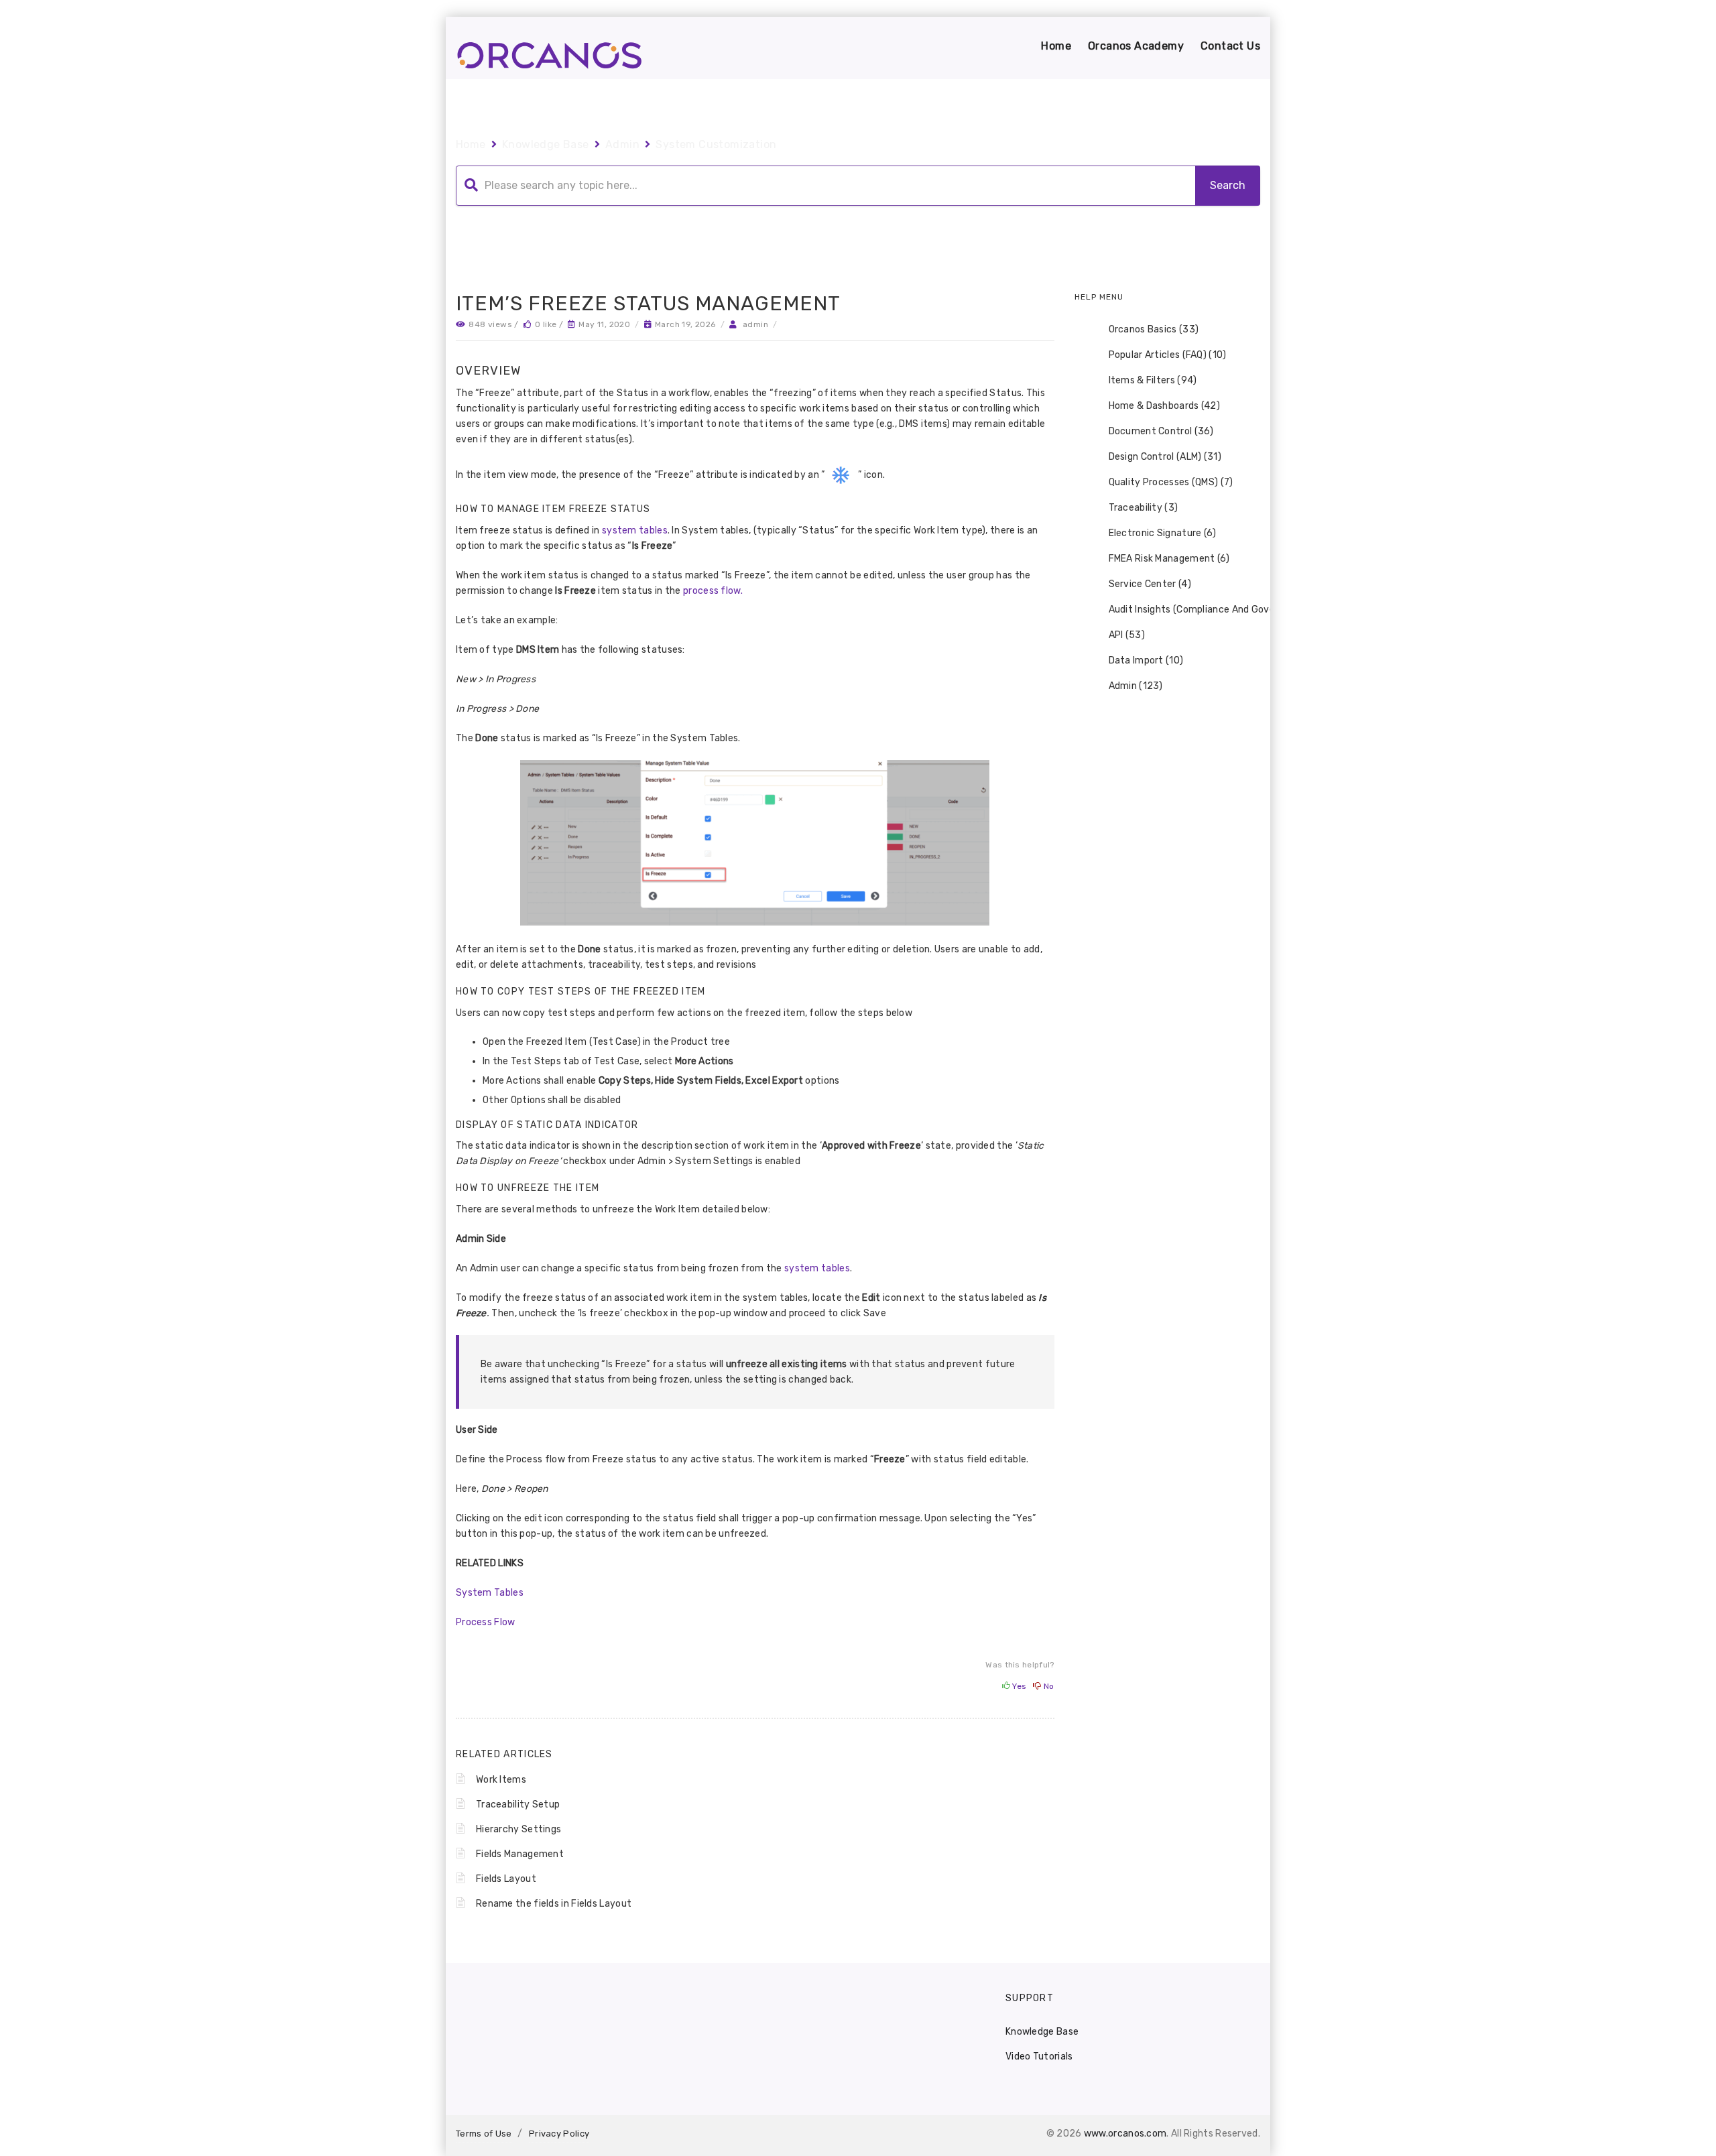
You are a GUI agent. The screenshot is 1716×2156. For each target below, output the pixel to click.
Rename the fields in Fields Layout (554, 1904)
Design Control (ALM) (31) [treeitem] (1165, 457)
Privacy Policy (559, 2134)
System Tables (490, 1593)
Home (1056, 46)
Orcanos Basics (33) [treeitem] (1154, 329)
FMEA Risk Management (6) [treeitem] (1169, 559)
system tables (635, 530)
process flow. (713, 591)
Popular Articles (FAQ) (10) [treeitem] (1168, 355)
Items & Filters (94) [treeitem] (1153, 380)
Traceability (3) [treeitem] (1144, 508)
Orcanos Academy (1136, 46)
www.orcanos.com (1125, 2134)
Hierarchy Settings (518, 1829)
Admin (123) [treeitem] (1136, 686)
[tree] (1168, 508)
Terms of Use (484, 2134)
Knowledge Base (546, 144)
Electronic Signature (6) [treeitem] (1163, 533)
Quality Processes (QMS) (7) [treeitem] (1171, 482)
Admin (622, 144)
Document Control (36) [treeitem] (1161, 431)
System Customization (716, 144)
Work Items (501, 1780)
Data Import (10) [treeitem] (1146, 660)
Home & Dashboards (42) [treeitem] (1165, 406)
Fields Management (520, 1854)
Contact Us (1230, 46)
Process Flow (486, 1622)
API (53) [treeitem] (1127, 635)
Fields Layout (506, 1879)
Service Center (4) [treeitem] (1150, 584)
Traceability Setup (518, 1804)
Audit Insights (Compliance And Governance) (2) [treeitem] (1217, 610)
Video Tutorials (1039, 2056)
